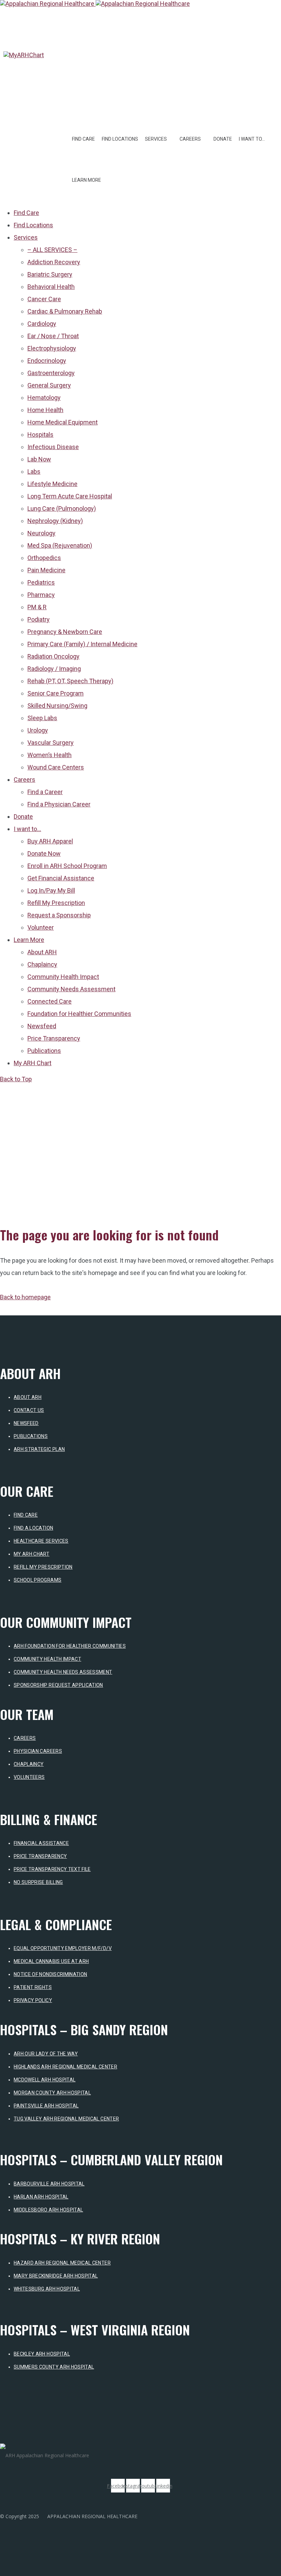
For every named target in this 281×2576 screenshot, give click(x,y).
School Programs (38, 1580)
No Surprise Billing (38, 1882)
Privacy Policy (33, 2000)
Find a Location (33, 1528)
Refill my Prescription (43, 1567)
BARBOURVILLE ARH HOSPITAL (49, 2184)
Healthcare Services (41, 1541)
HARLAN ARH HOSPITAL (41, 2197)
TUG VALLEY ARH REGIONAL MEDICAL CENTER (66, 2119)
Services (156, 139)
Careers (25, 1738)
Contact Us (29, 1410)
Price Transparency (40, 1856)
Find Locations (120, 139)
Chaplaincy (29, 1764)
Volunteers (29, 1777)
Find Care (83, 139)
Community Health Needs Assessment (63, 1672)
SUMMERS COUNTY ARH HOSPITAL (54, 2367)
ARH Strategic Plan (39, 1449)
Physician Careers (38, 1751)
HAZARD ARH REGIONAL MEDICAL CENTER (62, 2263)
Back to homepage (25, 1297)
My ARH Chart (32, 1554)
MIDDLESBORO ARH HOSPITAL (48, 2210)
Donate (223, 139)
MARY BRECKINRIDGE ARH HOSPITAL (56, 2276)
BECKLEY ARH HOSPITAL (42, 2354)
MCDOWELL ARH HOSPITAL (45, 2080)
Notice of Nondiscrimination (50, 1974)
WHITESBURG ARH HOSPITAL (47, 2289)
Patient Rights (33, 1987)
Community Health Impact (47, 1659)
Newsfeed (26, 1423)
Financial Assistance (41, 1843)
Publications (31, 1436)
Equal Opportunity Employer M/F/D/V (63, 1948)
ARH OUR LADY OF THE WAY (46, 2054)
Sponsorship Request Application (58, 1685)
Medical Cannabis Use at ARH (51, 1961)
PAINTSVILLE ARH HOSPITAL (46, 2106)
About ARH (28, 1397)
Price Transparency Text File (52, 1869)
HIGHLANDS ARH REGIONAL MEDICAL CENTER (65, 2067)
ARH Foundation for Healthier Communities (70, 1646)
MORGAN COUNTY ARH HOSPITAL (52, 2093)
